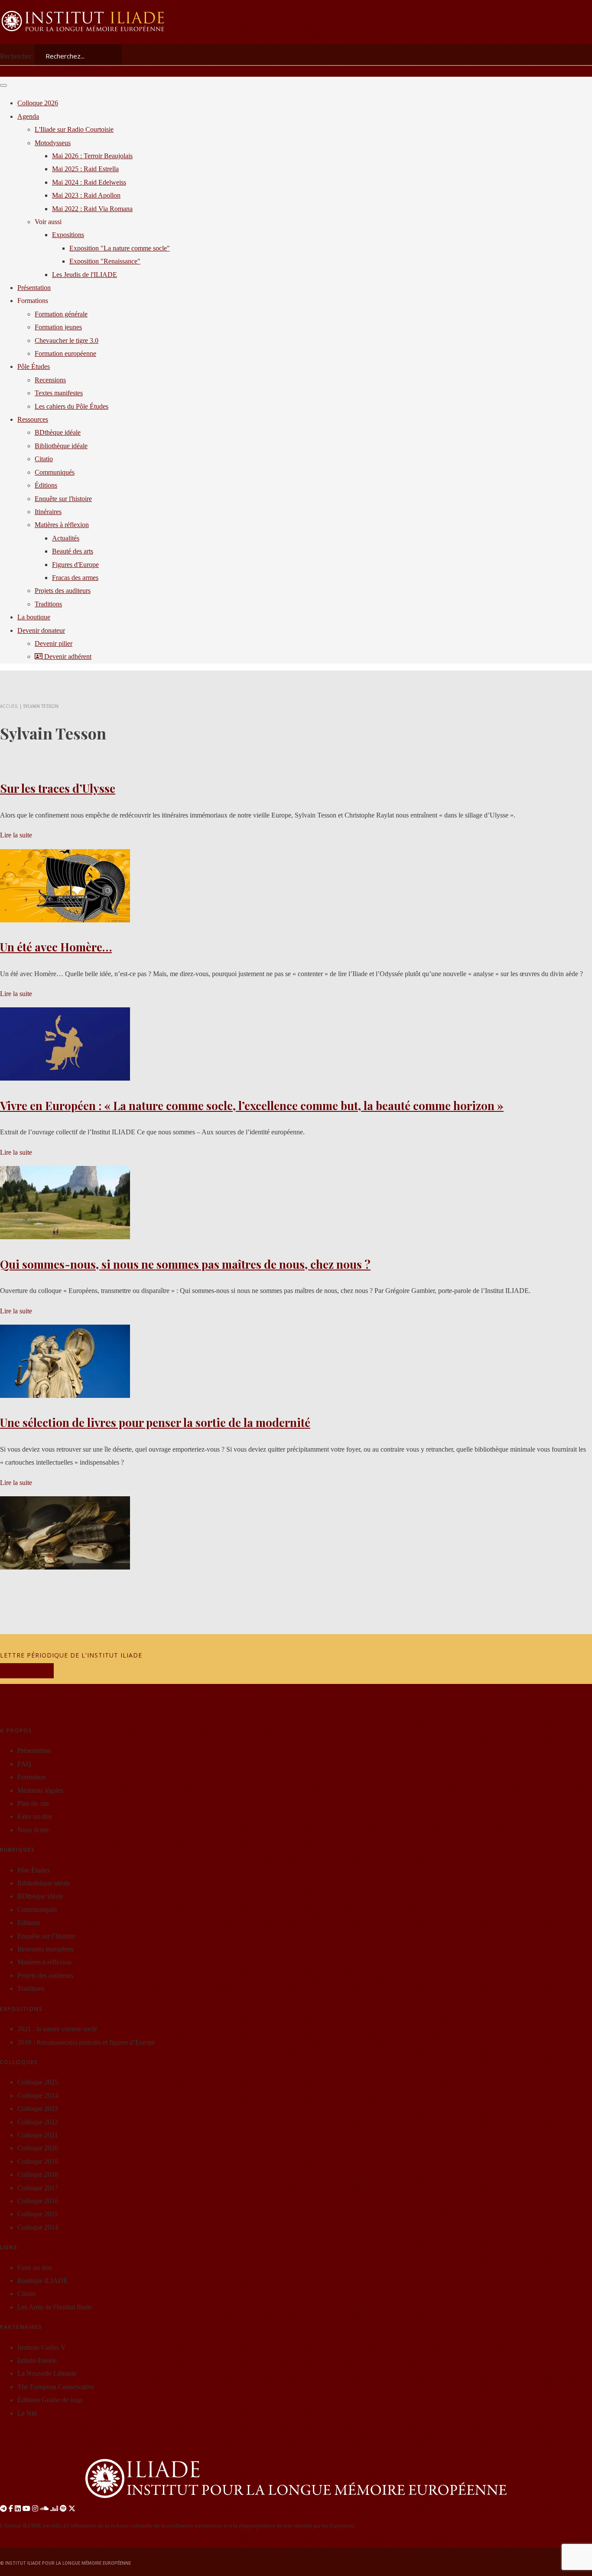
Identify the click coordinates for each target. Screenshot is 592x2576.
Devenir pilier (54, 643)
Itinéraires (48, 512)
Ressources (33, 419)
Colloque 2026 (38, 103)
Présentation (34, 288)
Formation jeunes (58, 327)
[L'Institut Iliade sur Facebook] (11, 2509)
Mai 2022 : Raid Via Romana (92, 209)
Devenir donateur (41, 630)
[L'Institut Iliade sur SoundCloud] (44, 2509)
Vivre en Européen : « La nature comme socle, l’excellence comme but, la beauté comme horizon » (252, 1106)
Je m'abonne (27, 1671)
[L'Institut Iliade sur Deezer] (54, 2509)
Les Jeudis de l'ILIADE (85, 275)
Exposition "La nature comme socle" (120, 248)
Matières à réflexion (62, 525)
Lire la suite (16, 835)
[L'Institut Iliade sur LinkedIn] (18, 2509)
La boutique (34, 617)
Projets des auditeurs (63, 591)
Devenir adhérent (67, 656)
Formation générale (61, 314)
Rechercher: (16, 56)
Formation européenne (65, 353)
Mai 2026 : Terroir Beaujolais (92, 156)
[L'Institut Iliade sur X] (72, 2509)
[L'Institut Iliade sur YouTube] (26, 2509)
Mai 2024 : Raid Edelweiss (89, 182)
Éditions (46, 485)
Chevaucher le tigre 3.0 (67, 340)
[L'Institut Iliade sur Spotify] (63, 2509)
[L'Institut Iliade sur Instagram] (35, 2509)
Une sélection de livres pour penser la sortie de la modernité (155, 1422)
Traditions (48, 604)
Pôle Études (34, 366)
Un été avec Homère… (56, 947)
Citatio (44, 459)
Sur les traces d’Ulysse (58, 788)
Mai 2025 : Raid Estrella (85, 169)
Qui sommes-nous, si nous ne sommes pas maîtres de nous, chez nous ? (185, 1264)
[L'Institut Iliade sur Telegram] (3, 2509)
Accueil (9, 706)
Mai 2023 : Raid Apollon (86, 195)
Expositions (68, 235)
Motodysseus (53, 143)
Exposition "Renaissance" (105, 261)
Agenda (28, 116)
